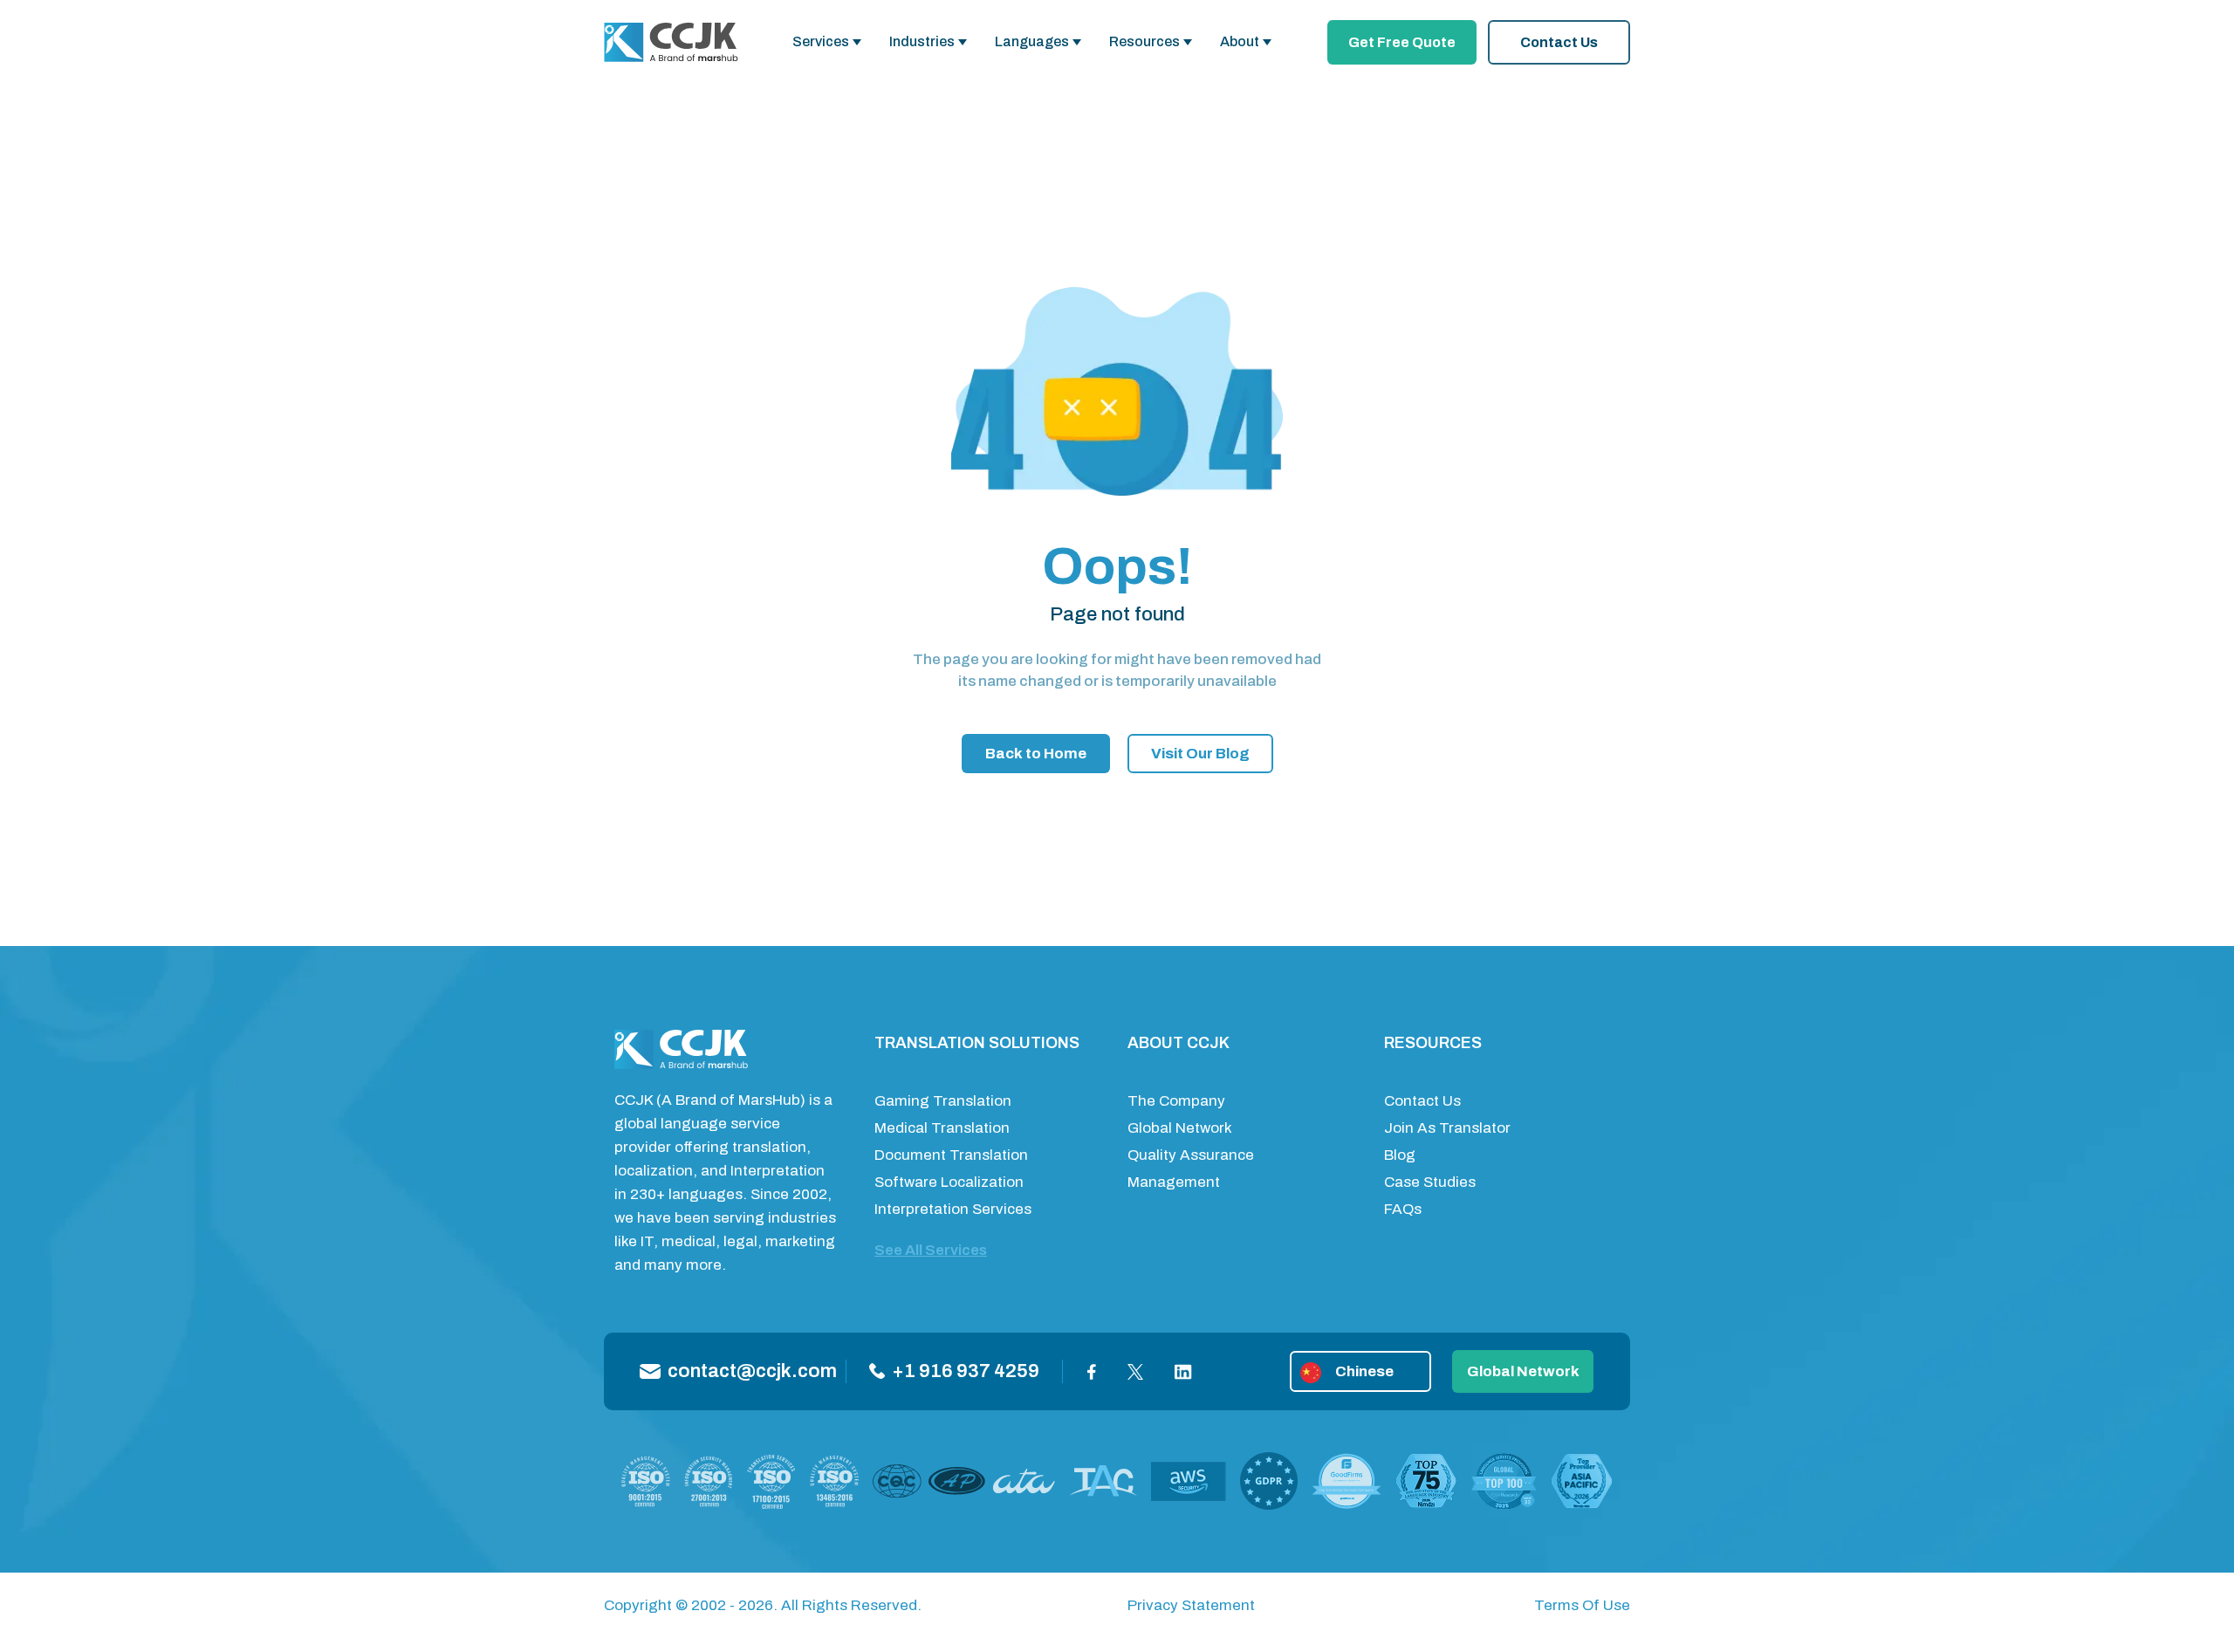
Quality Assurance (1191, 1155)
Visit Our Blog (1200, 754)
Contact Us (1559, 42)
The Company (1176, 1101)
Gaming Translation (943, 1101)
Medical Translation (942, 1128)
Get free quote (1402, 42)
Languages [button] (1032, 41)
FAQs (1403, 1209)
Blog (1400, 1155)
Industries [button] (922, 41)
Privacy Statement (1191, 1605)
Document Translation (951, 1155)
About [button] (1240, 41)
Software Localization (949, 1182)
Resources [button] (1144, 41)
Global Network (1180, 1128)
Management (1174, 1182)
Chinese (1364, 1371)
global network (1523, 1371)
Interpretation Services (953, 1209)
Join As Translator (1447, 1128)
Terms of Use (1582, 1605)
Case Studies (1430, 1182)
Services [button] (821, 41)
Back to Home (1036, 754)
